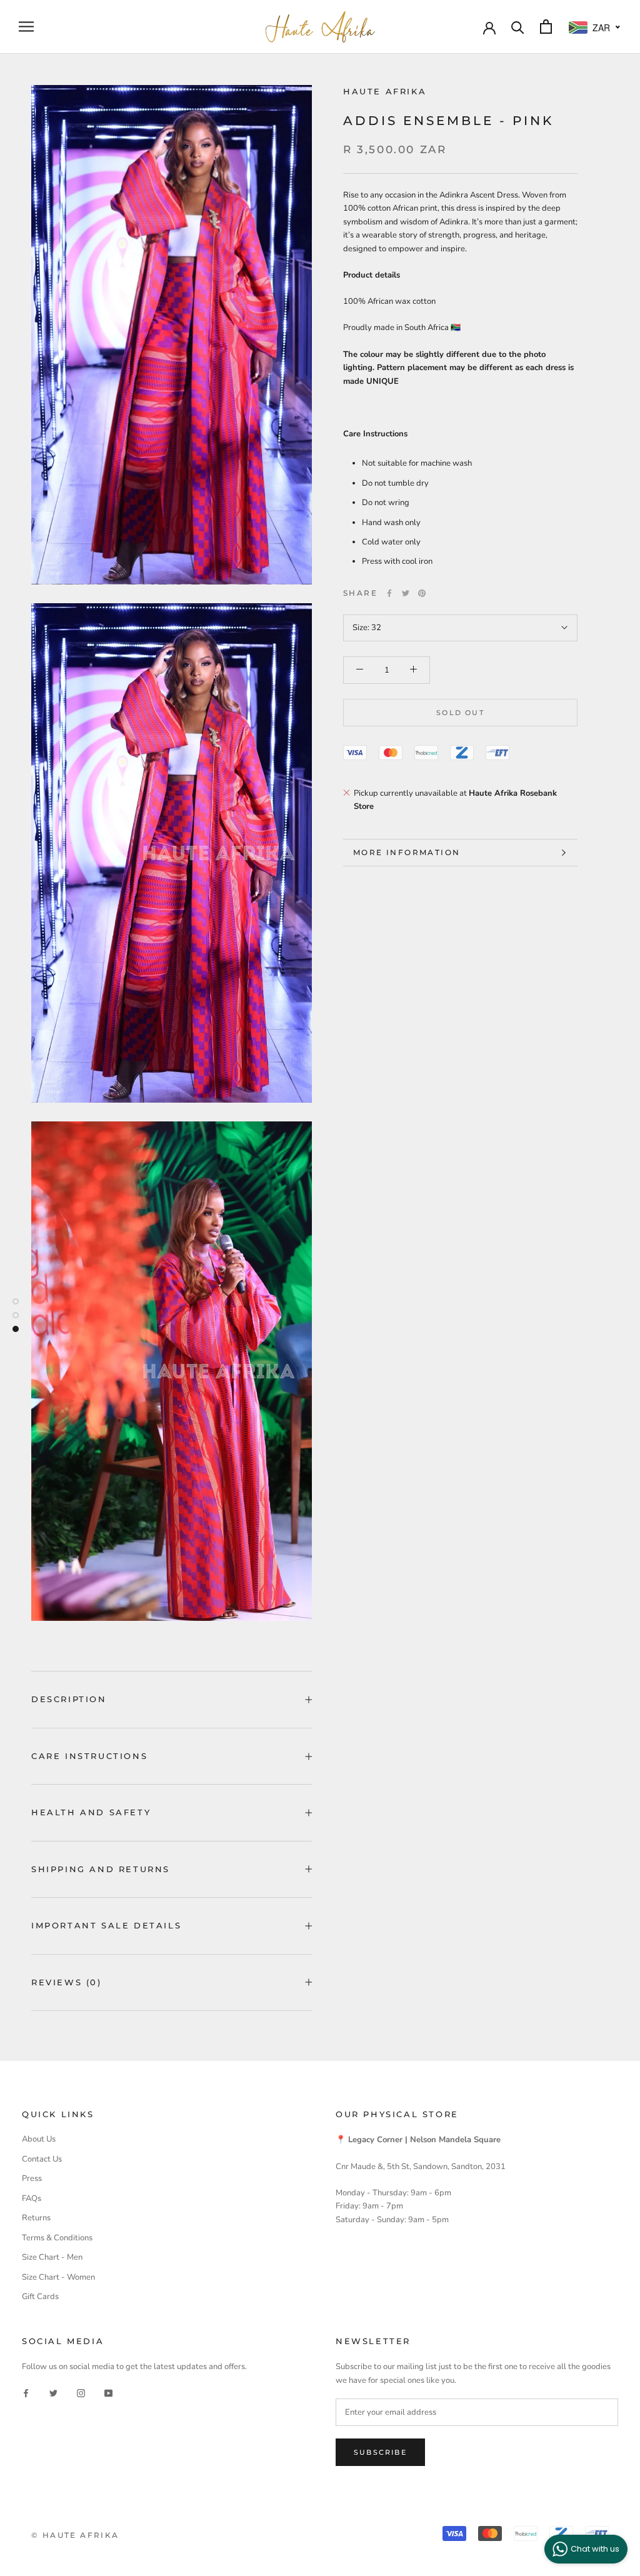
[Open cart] (546, 27)
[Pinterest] (422, 593)
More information (407, 852)
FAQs (32, 2198)
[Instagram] (81, 2393)
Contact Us (42, 2159)
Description (69, 1699)
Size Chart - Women (58, 2277)
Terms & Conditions (57, 2238)
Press (32, 2178)
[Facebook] (389, 593)
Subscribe (380, 2452)
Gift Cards (40, 2297)
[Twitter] (406, 593)
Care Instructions (89, 1756)
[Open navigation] (26, 27)
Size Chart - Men (52, 2257)
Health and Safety (91, 1812)
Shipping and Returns (101, 1869)
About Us (39, 2139)
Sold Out (460, 713)
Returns (36, 2218)
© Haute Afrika (75, 2535)
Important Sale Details (106, 1925)
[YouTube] (108, 2393)
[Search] (518, 27)
